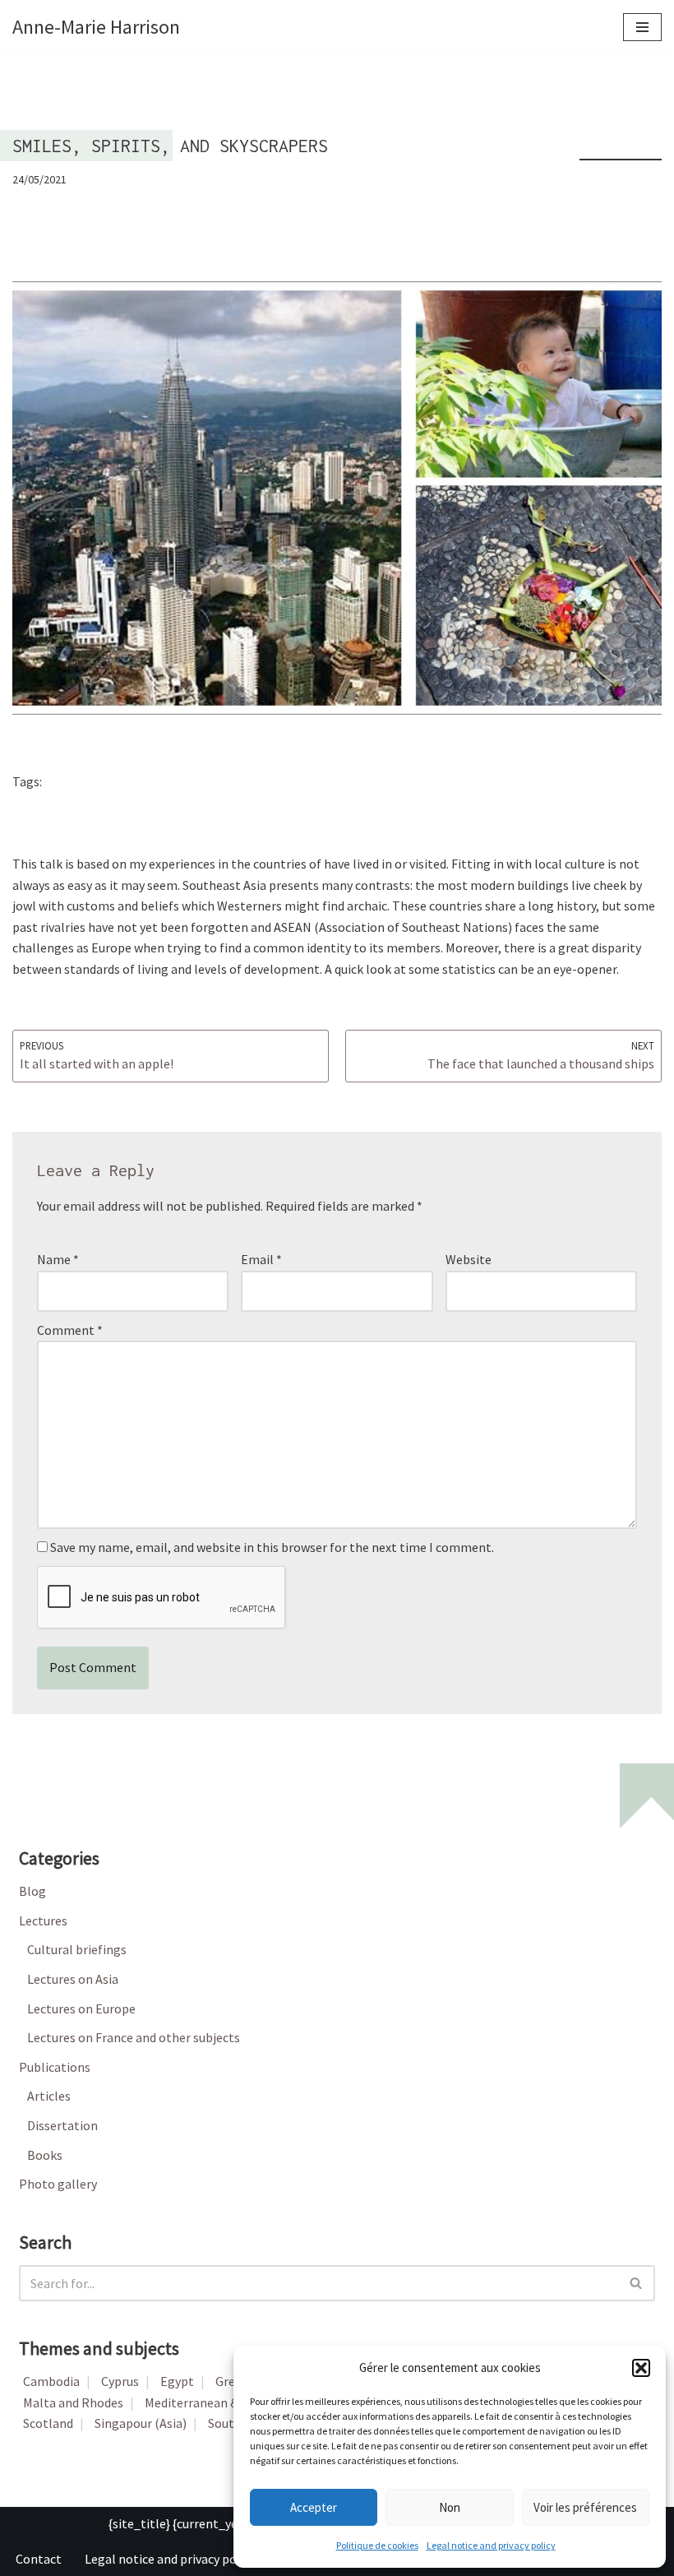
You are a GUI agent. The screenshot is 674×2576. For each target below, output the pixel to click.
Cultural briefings (77, 1949)
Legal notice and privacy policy (491, 2545)
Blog (32, 1891)
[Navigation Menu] (642, 27)
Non (450, 2507)
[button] (641, 2368)
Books (45, 2155)
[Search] (637, 2283)
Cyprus (120, 2381)
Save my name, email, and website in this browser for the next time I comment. (272, 1547)
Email (261, 1259)
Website (469, 1259)
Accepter (314, 2507)
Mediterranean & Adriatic (215, 2402)
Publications (55, 2067)
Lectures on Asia (73, 1979)
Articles (49, 2096)
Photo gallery (58, 2184)
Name (58, 1259)
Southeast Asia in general (120, 783)
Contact (39, 2559)
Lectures (43, 1920)
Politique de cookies (377, 2545)
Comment (70, 1330)
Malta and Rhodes (73, 2402)
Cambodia (51, 2381)
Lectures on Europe (81, 2008)
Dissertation (62, 2125)
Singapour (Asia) (141, 2423)
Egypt (177, 2381)
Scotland (48, 2423)
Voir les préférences (585, 2507)
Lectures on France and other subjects (134, 2037)
